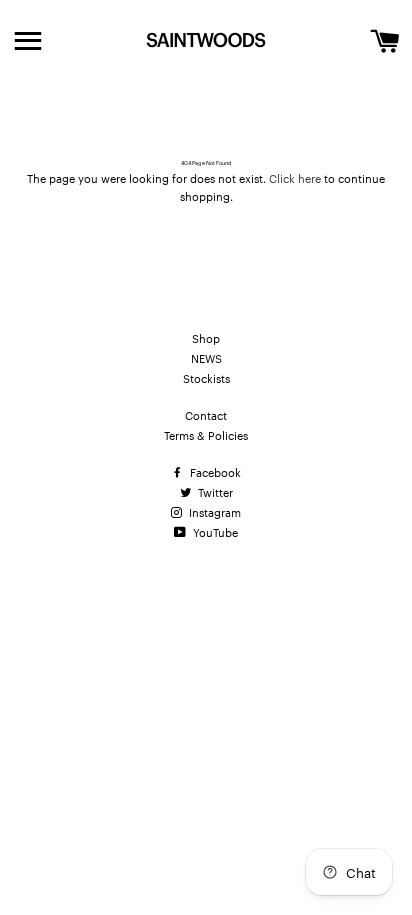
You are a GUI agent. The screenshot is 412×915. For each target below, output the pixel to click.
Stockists (206, 378)
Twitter (214, 492)
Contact (206, 415)
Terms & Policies (206, 435)
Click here (295, 178)
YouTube (214, 532)
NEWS (206, 358)
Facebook (214, 472)
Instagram (213, 512)
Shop (206, 338)
